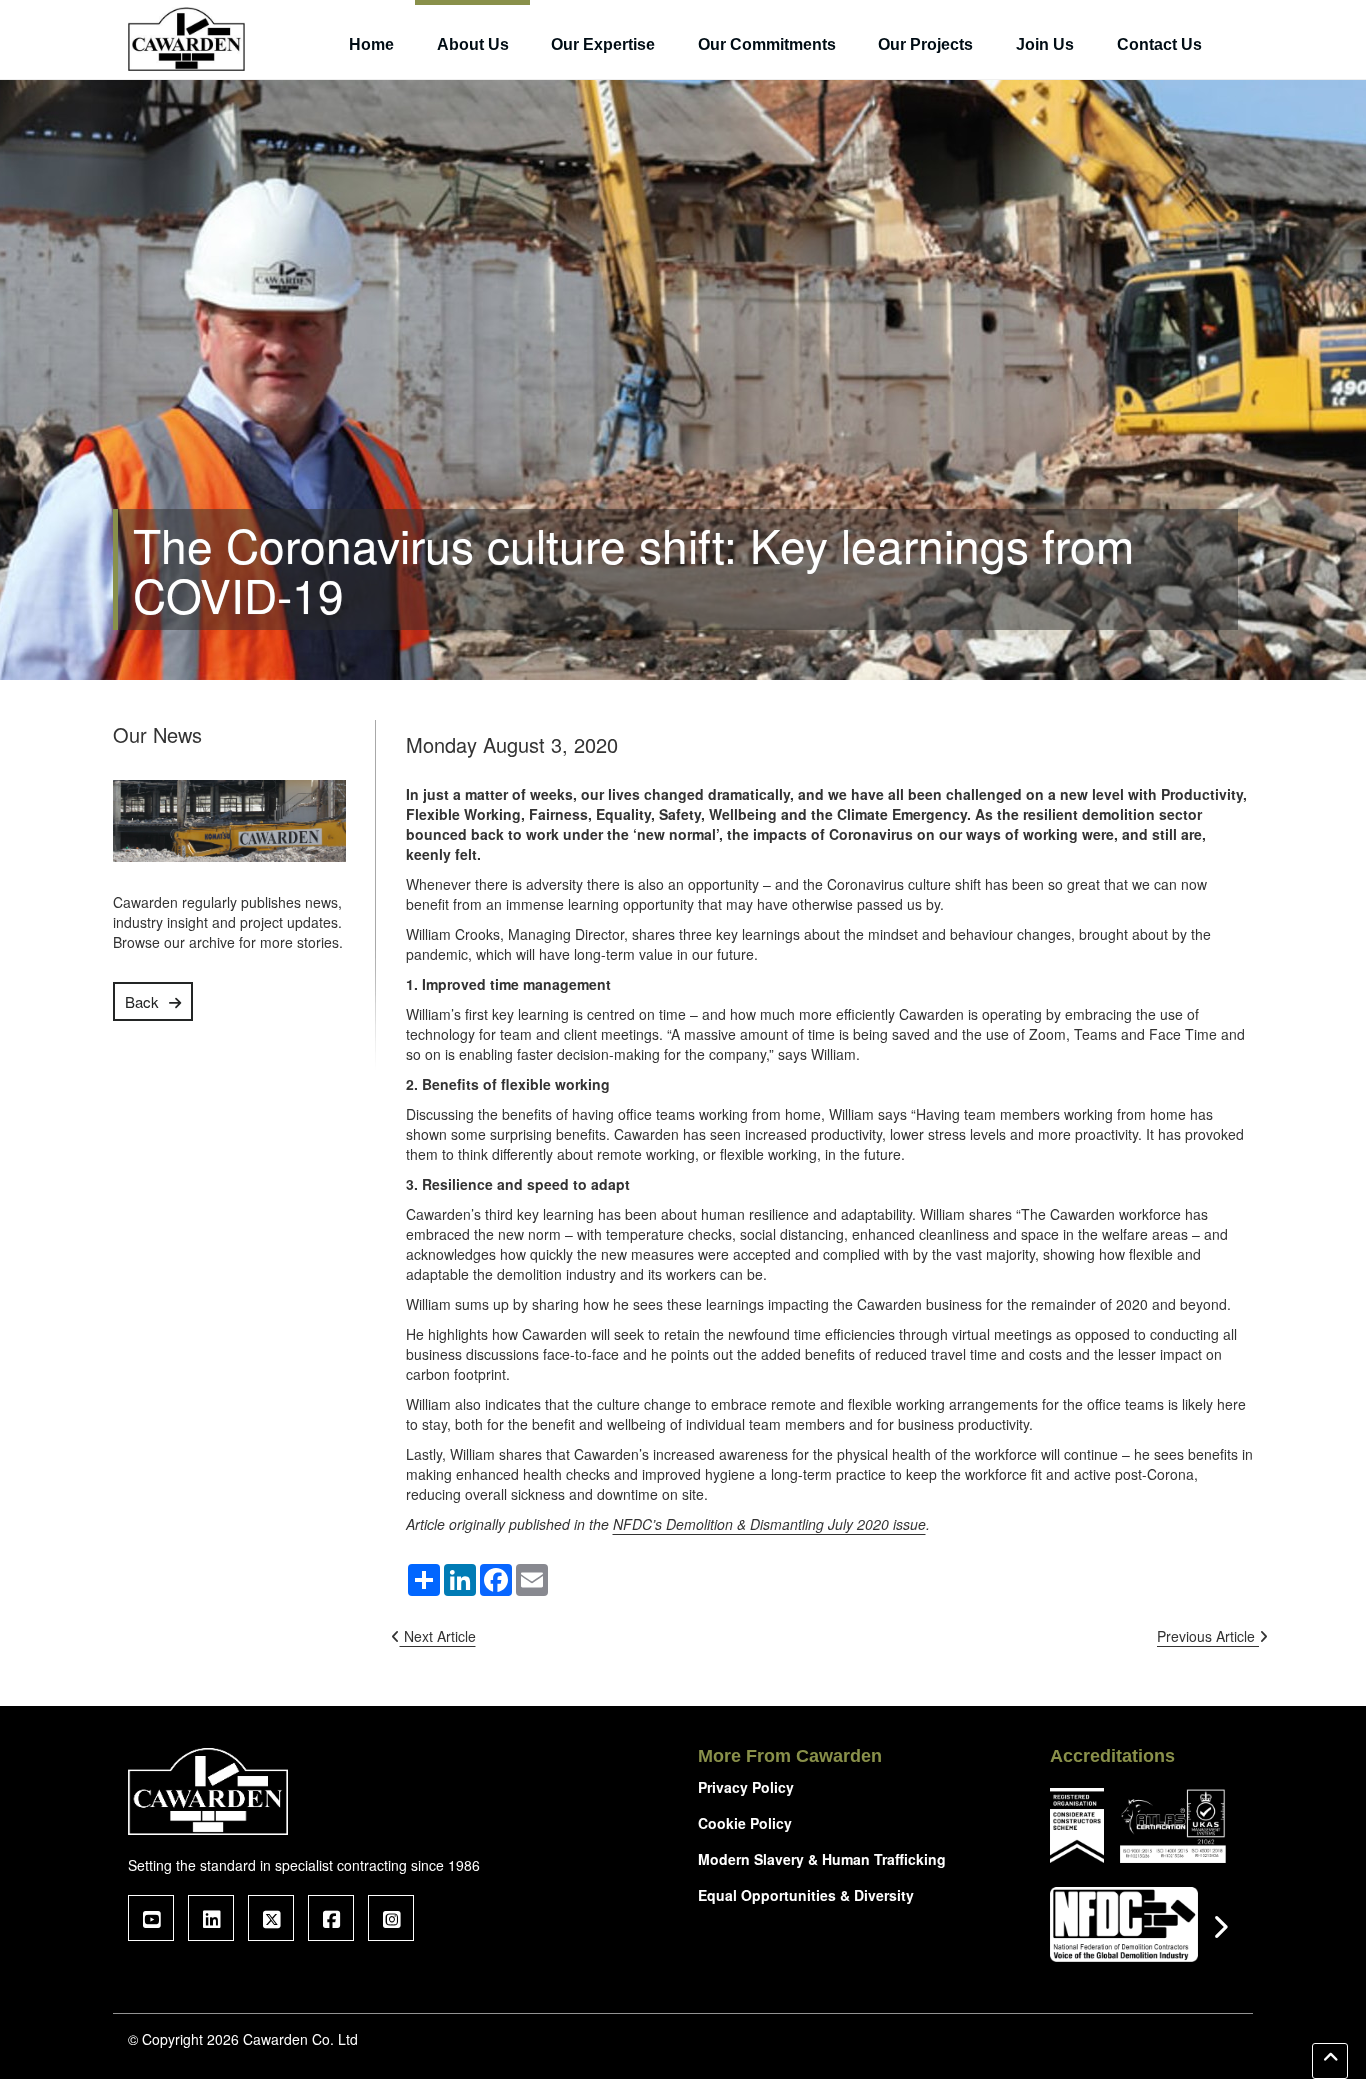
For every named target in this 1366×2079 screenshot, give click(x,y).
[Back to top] (1330, 2061)
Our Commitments (767, 44)
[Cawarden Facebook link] (331, 1918)
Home (371, 44)
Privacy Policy (746, 1787)
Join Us (1045, 44)
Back (142, 1001)
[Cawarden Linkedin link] (211, 1918)
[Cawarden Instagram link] (391, 1918)
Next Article (438, 1636)
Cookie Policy (745, 1823)
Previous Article (1208, 1636)
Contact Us (1159, 44)
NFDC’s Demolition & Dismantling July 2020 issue (769, 1524)
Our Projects (925, 44)
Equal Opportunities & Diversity (806, 1895)
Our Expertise (603, 44)
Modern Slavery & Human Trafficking (822, 1859)
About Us (473, 44)
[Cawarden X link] (271, 1918)
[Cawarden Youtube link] (151, 1918)
